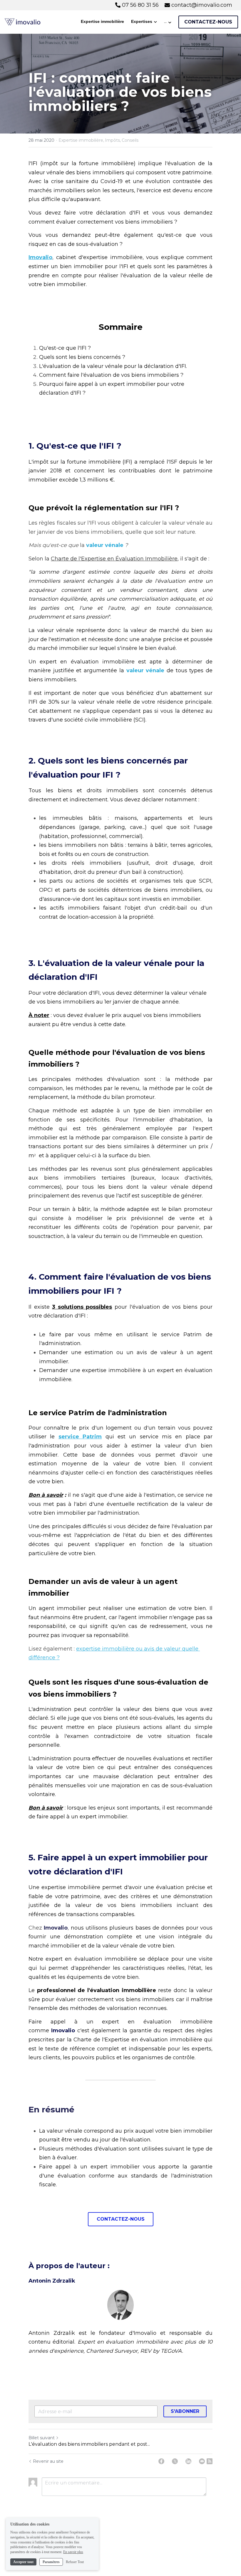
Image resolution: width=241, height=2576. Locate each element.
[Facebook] (161, 2461)
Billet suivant (42, 2438)
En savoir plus (73, 2552)
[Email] (202, 2461)
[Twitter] (175, 2461)
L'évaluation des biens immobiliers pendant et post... (89, 2444)
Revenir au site (48, 2461)
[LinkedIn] (188, 2461)
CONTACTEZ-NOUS (208, 22)
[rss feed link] (210, 2461)
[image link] (22, 22)
